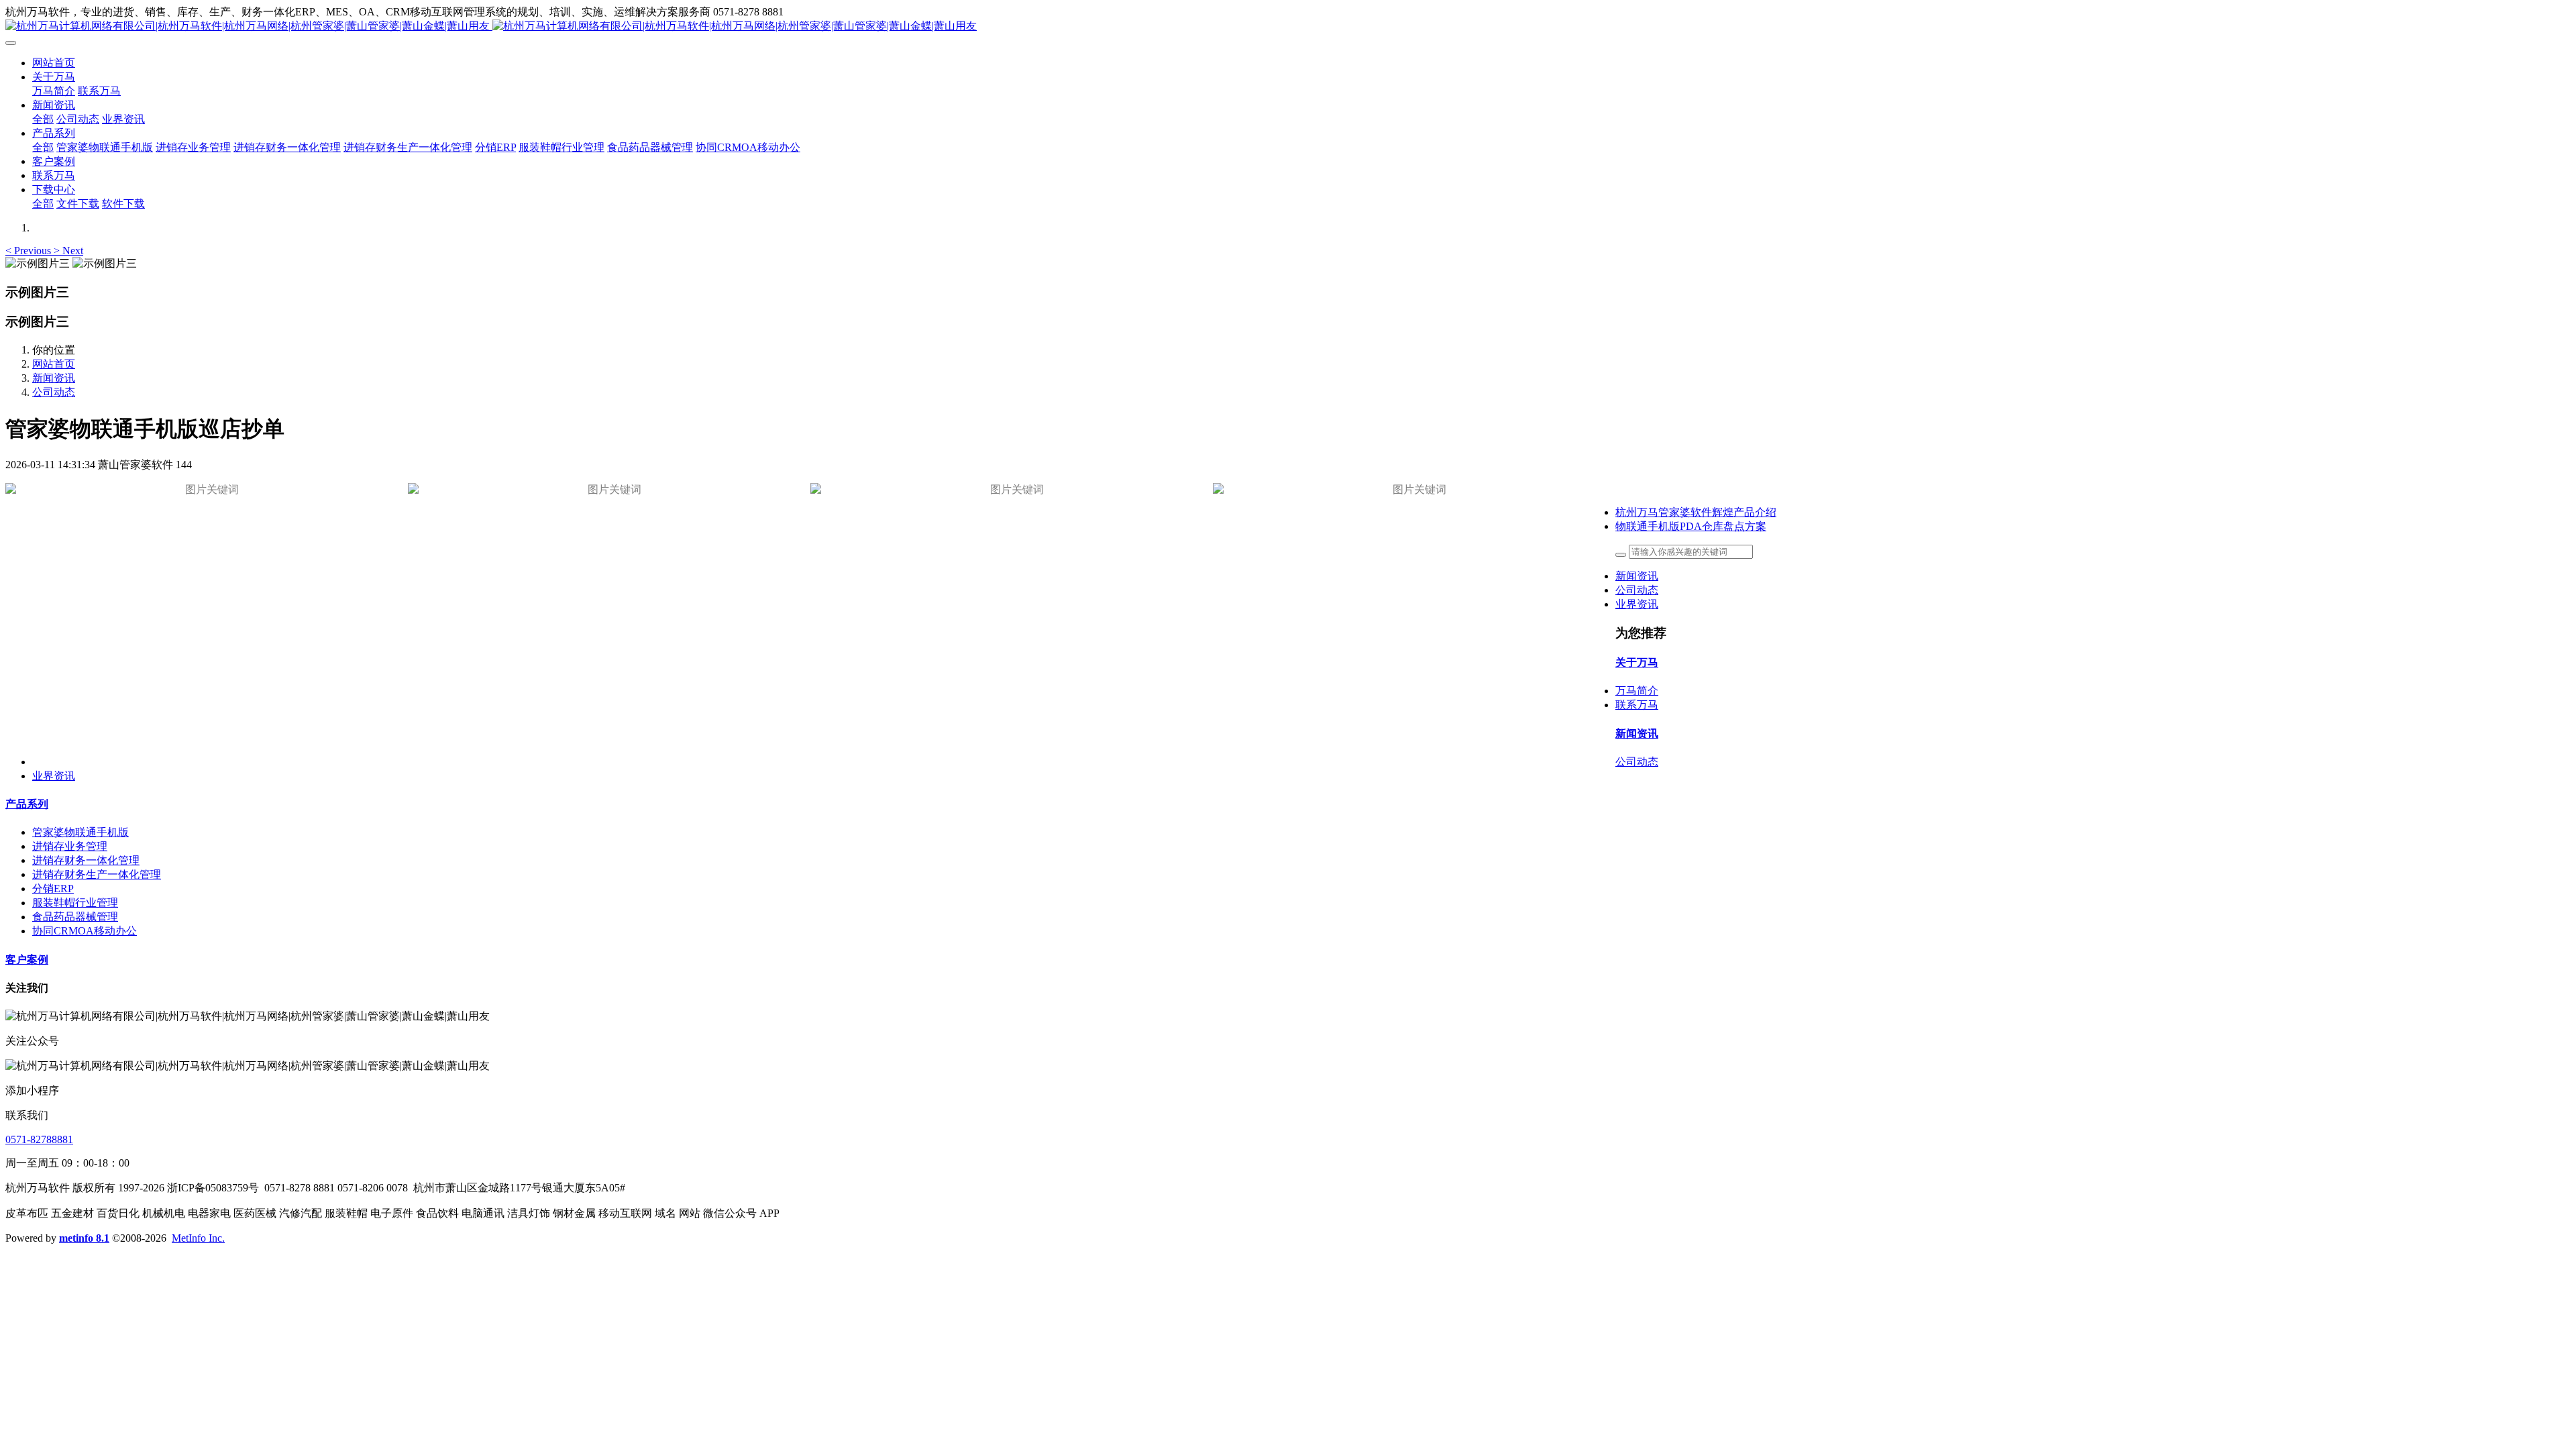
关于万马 (1637, 662)
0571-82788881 (39, 1139)
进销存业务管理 (70, 846)
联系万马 (1637, 705)
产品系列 (27, 804)
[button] (30, 251)
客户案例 (27, 960)
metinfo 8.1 (84, 1238)
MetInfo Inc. (198, 1238)
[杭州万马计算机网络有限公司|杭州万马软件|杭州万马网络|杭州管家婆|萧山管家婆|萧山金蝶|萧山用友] (1288, 26)
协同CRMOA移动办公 (85, 931)
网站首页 (54, 63)
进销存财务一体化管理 (86, 860)
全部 (43, 119)
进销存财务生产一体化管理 (97, 874)
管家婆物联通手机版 (80, 832)
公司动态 (54, 392)
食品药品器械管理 (75, 917)
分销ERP (53, 889)
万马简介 (1637, 691)
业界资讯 (1637, 604)
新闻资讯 (54, 378)
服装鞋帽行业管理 (75, 903)
